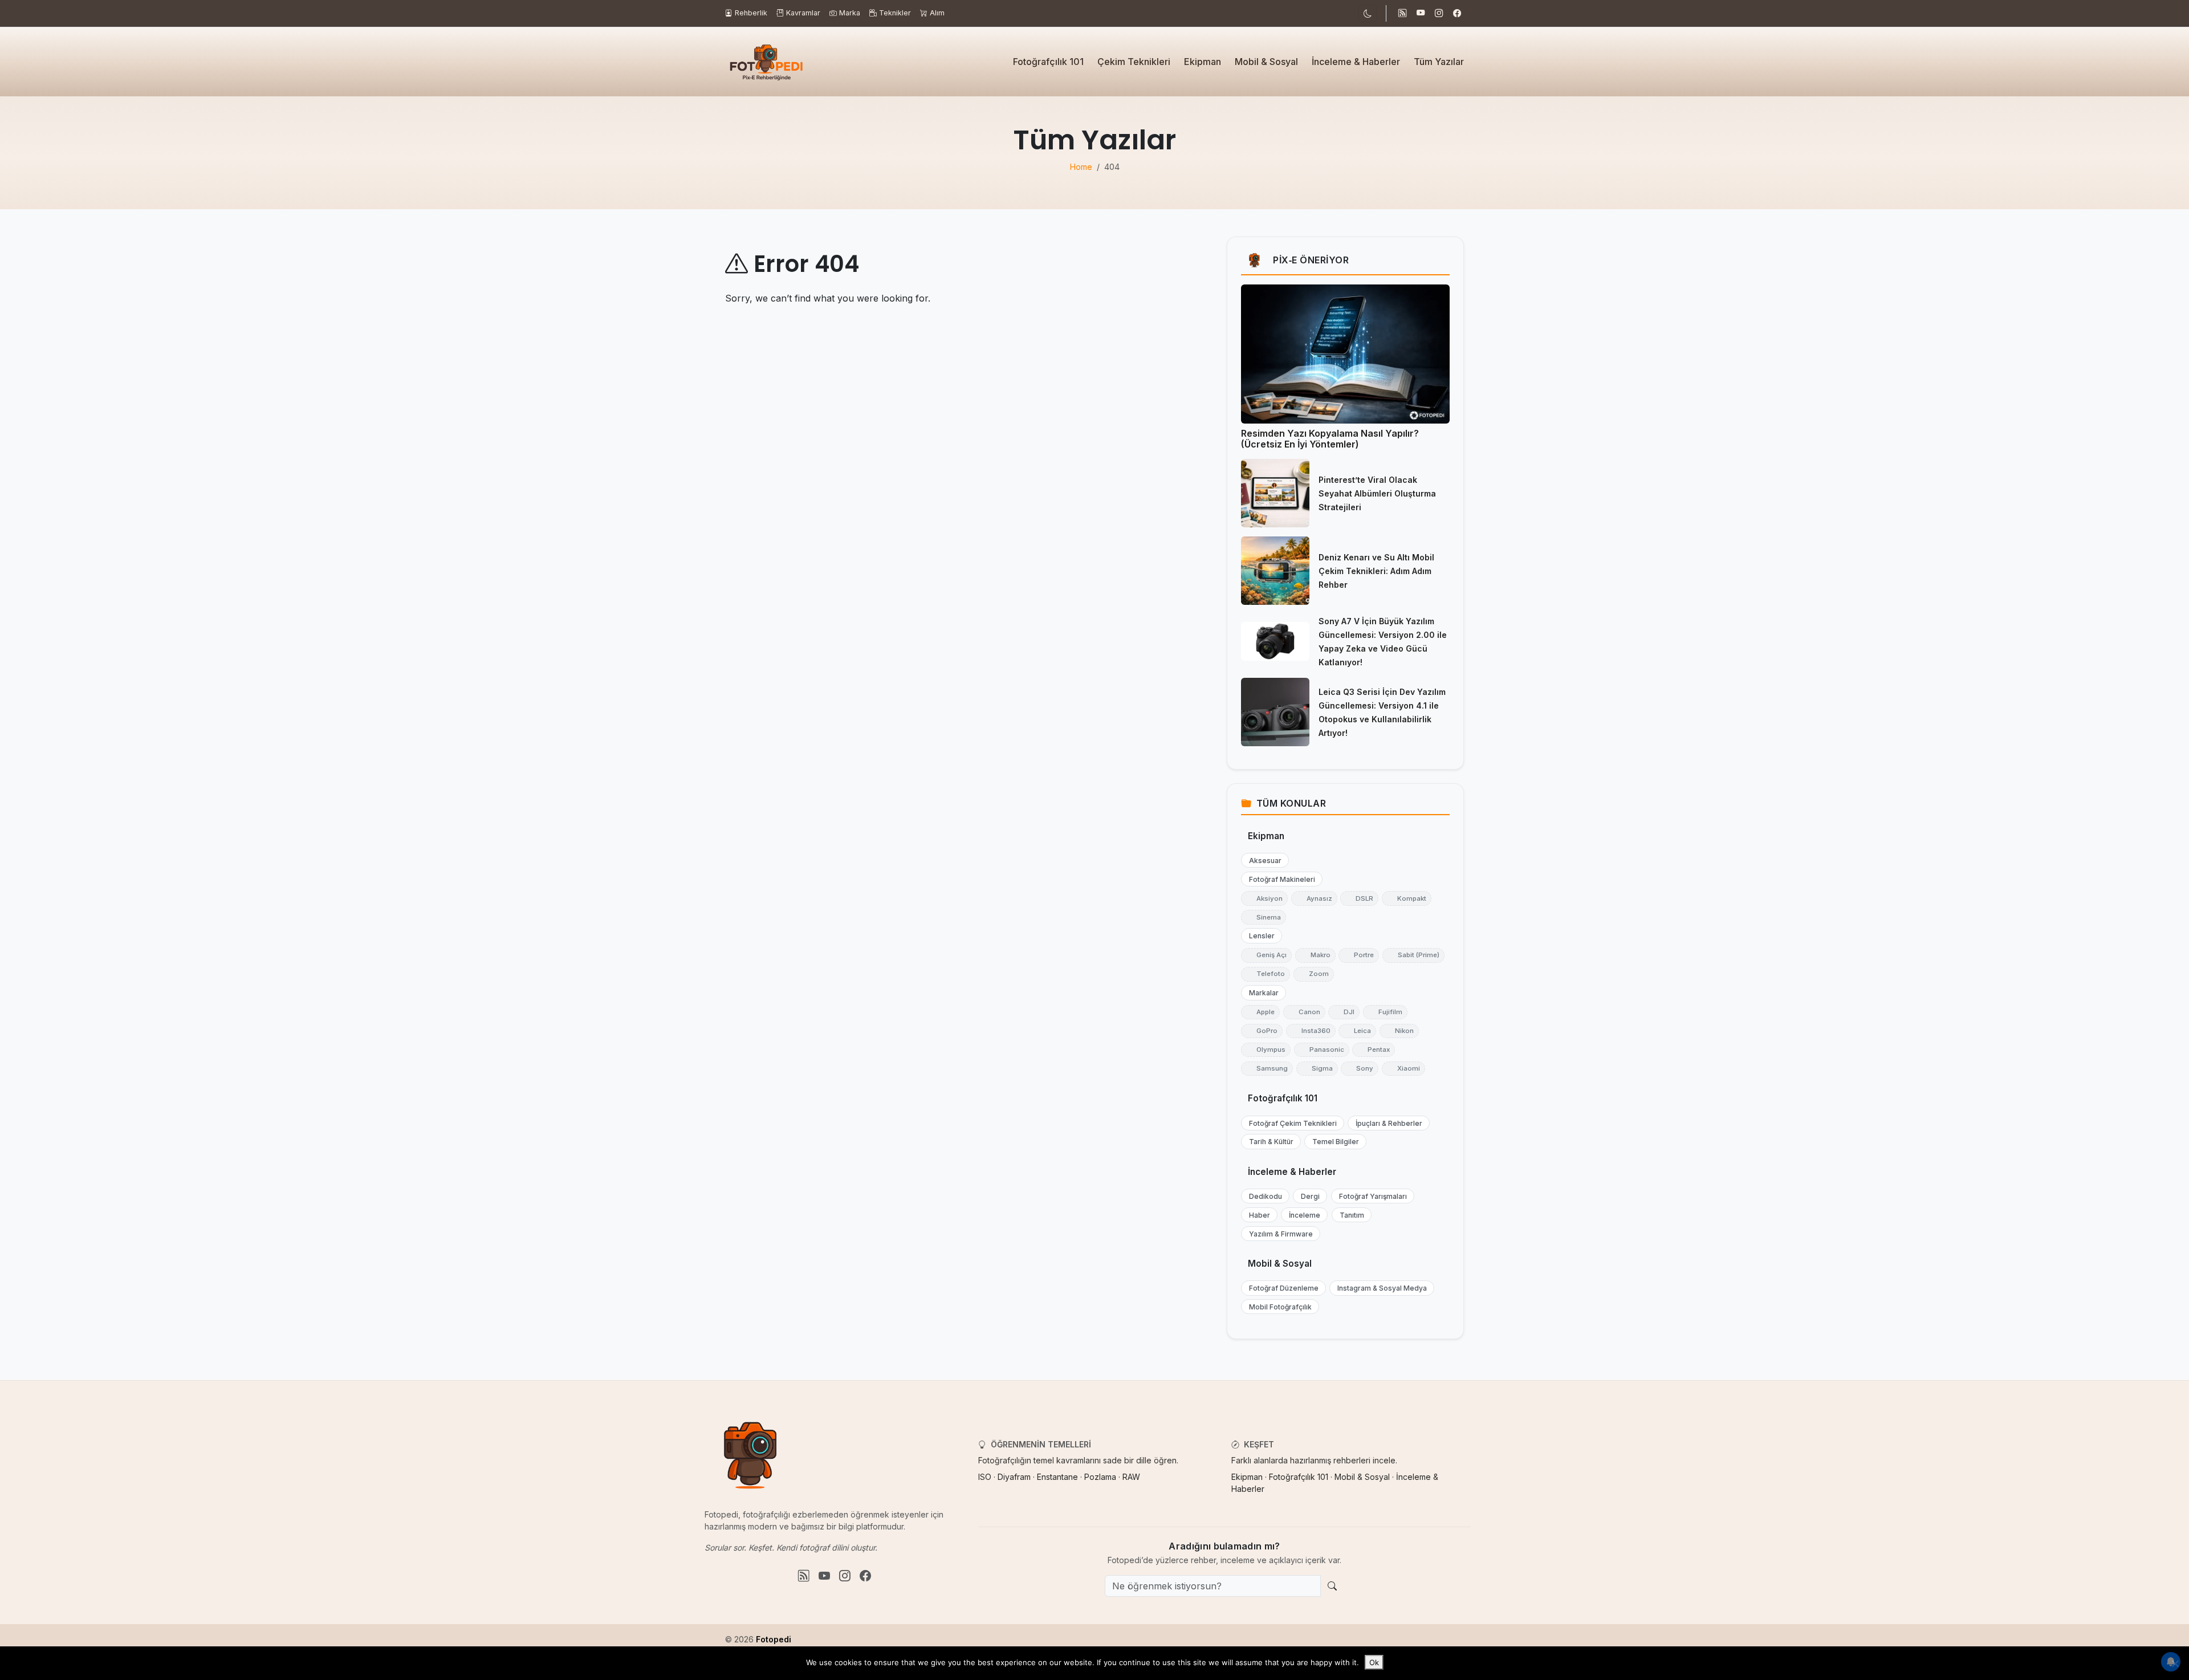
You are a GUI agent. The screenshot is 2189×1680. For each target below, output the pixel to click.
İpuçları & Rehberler (1386, 1123)
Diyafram (1014, 1477)
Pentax (1374, 1050)
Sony (1360, 1068)
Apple (1260, 1012)
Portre (1359, 955)
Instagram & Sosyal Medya (1380, 1288)
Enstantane (1057, 1477)
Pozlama (1100, 1477)
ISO (985, 1477)
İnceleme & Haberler (1356, 62)
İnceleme (1302, 1215)
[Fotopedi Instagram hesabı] (1439, 14)
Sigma (1317, 1068)
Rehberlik (751, 13)
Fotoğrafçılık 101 (1048, 62)
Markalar (1261, 993)
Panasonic (1322, 1050)
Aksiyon (1264, 898)
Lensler (1259, 936)
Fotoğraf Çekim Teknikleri (1290, 1123)
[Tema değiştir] (1368, 13)
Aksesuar (1263, 861)
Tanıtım (1349, 1215)
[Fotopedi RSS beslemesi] (1402, 14)
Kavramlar (803, 13)
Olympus (1266, 1050)
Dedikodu (1263, 1196)
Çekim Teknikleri (1134, 62)
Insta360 (1311, 1031)
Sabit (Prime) (1413, 955)
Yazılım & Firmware (1278, 1234)
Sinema (1264, 917)
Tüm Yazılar (1439, 62)
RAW (1131, 1477)
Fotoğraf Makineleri (1279, 879)
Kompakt (1407, 898)
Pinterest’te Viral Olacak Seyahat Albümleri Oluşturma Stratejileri (1377, 493)
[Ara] (1332, 1586)
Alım (937, 13)
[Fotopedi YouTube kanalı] (1421, 14)
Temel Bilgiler (1333, 1142)
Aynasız (1314, 898)
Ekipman (1203, 62)
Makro (1315, 955)
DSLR (1359, 898)
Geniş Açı (1266, 955)
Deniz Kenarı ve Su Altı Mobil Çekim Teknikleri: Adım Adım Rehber (1376, 571)
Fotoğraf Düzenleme (1281, 1288)
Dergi (1308, 1196)
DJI (1344, 1012)
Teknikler (895, 13)
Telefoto (1266, 974)
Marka (850, 13)
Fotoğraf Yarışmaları (1370, 1196)
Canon (1304, 1012)
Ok (1374, 1662)
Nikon (1399, 1031)
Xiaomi (1403, 1068)
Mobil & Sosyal (1266, 62)
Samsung (1267, 1068)
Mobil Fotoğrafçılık (1278, 1307)
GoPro (1262, 1031)
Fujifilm (1385, 1012)
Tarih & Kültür (1269, 1142)
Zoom (1314, 974)
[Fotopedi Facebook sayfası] (1457, 14)
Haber (1257, 1215)
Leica (1357, 1031)
